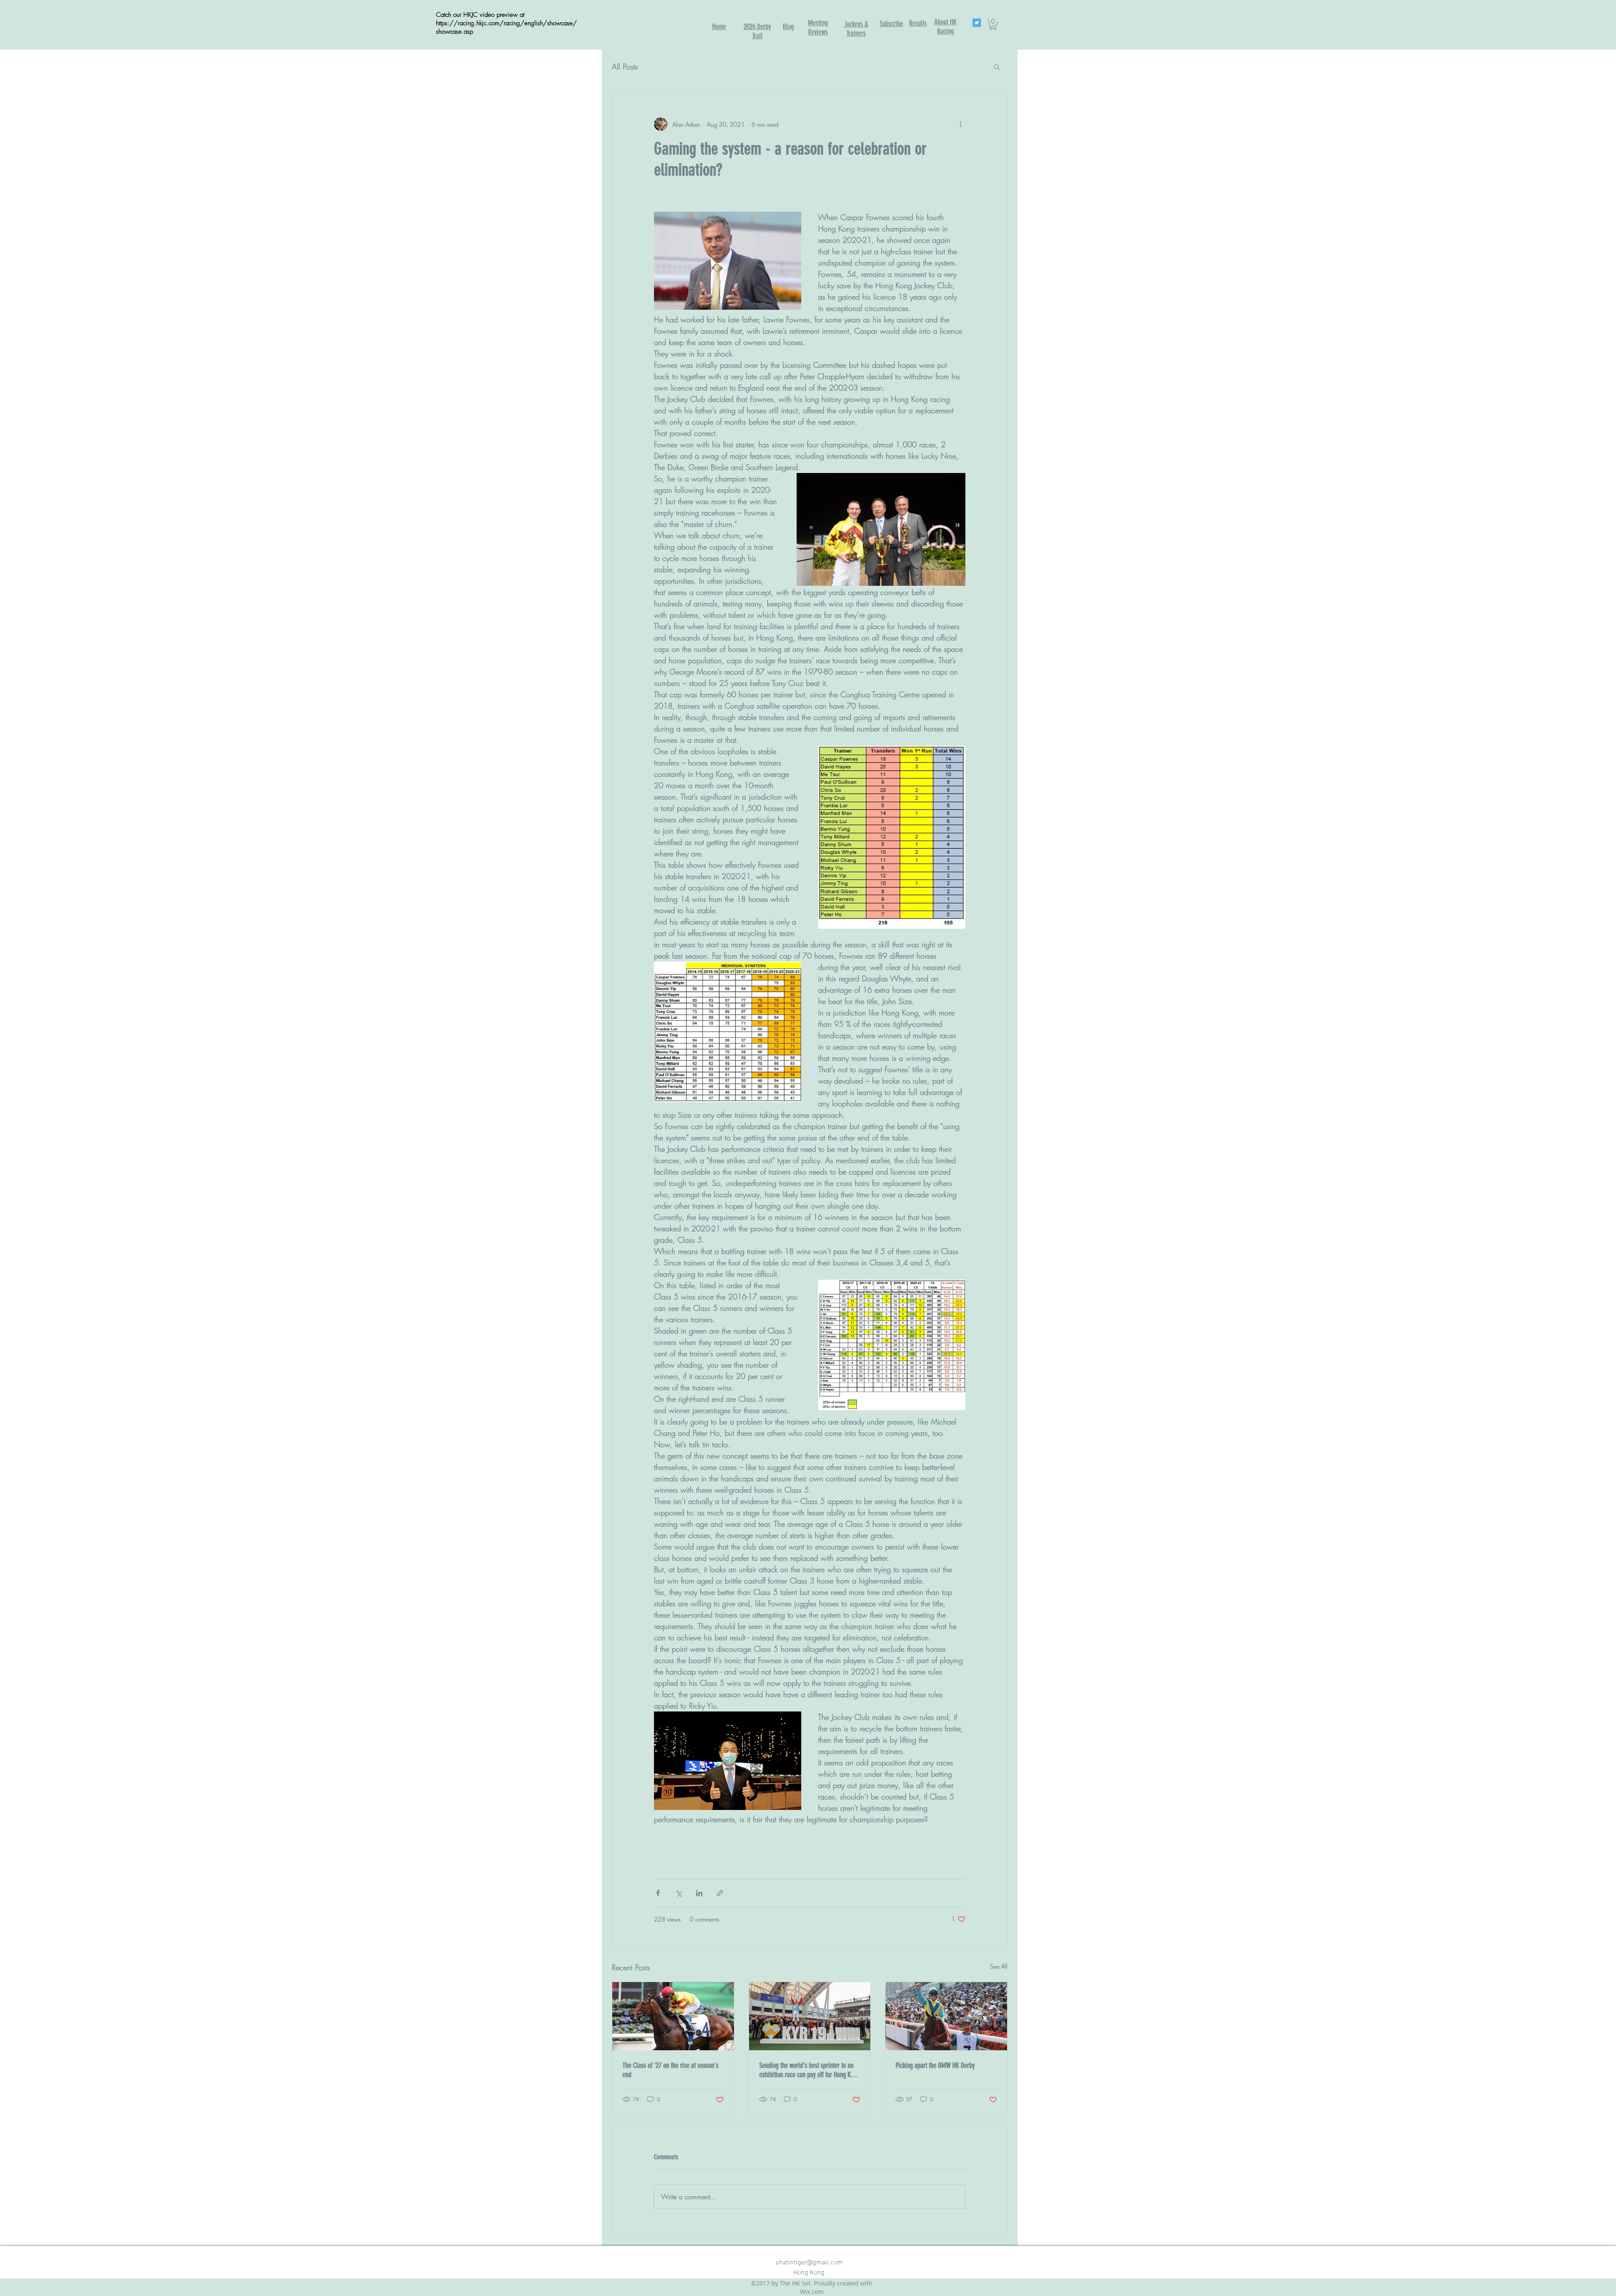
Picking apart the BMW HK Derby (935, 2065)
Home (719, 27)
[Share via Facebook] (658, 1893)
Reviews (818, 32)
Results (918, 23)
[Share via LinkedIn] (699, 1893)
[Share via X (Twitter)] (679, 1893)
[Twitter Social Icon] (977, 23)
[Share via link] (720, 1893)
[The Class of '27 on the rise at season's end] (673, 2016)
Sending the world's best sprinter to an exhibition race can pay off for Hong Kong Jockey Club (809, 2070)
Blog (788, 27)
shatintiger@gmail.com (809, 2263)
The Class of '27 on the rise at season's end (670, 2070)
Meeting (818, 23)
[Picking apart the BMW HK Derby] (946, 2016)
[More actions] (960, 124)
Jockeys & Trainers (856, 29)
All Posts (625, 66)
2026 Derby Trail (757, 31)
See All (999, 1966)
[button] (993, 25)
